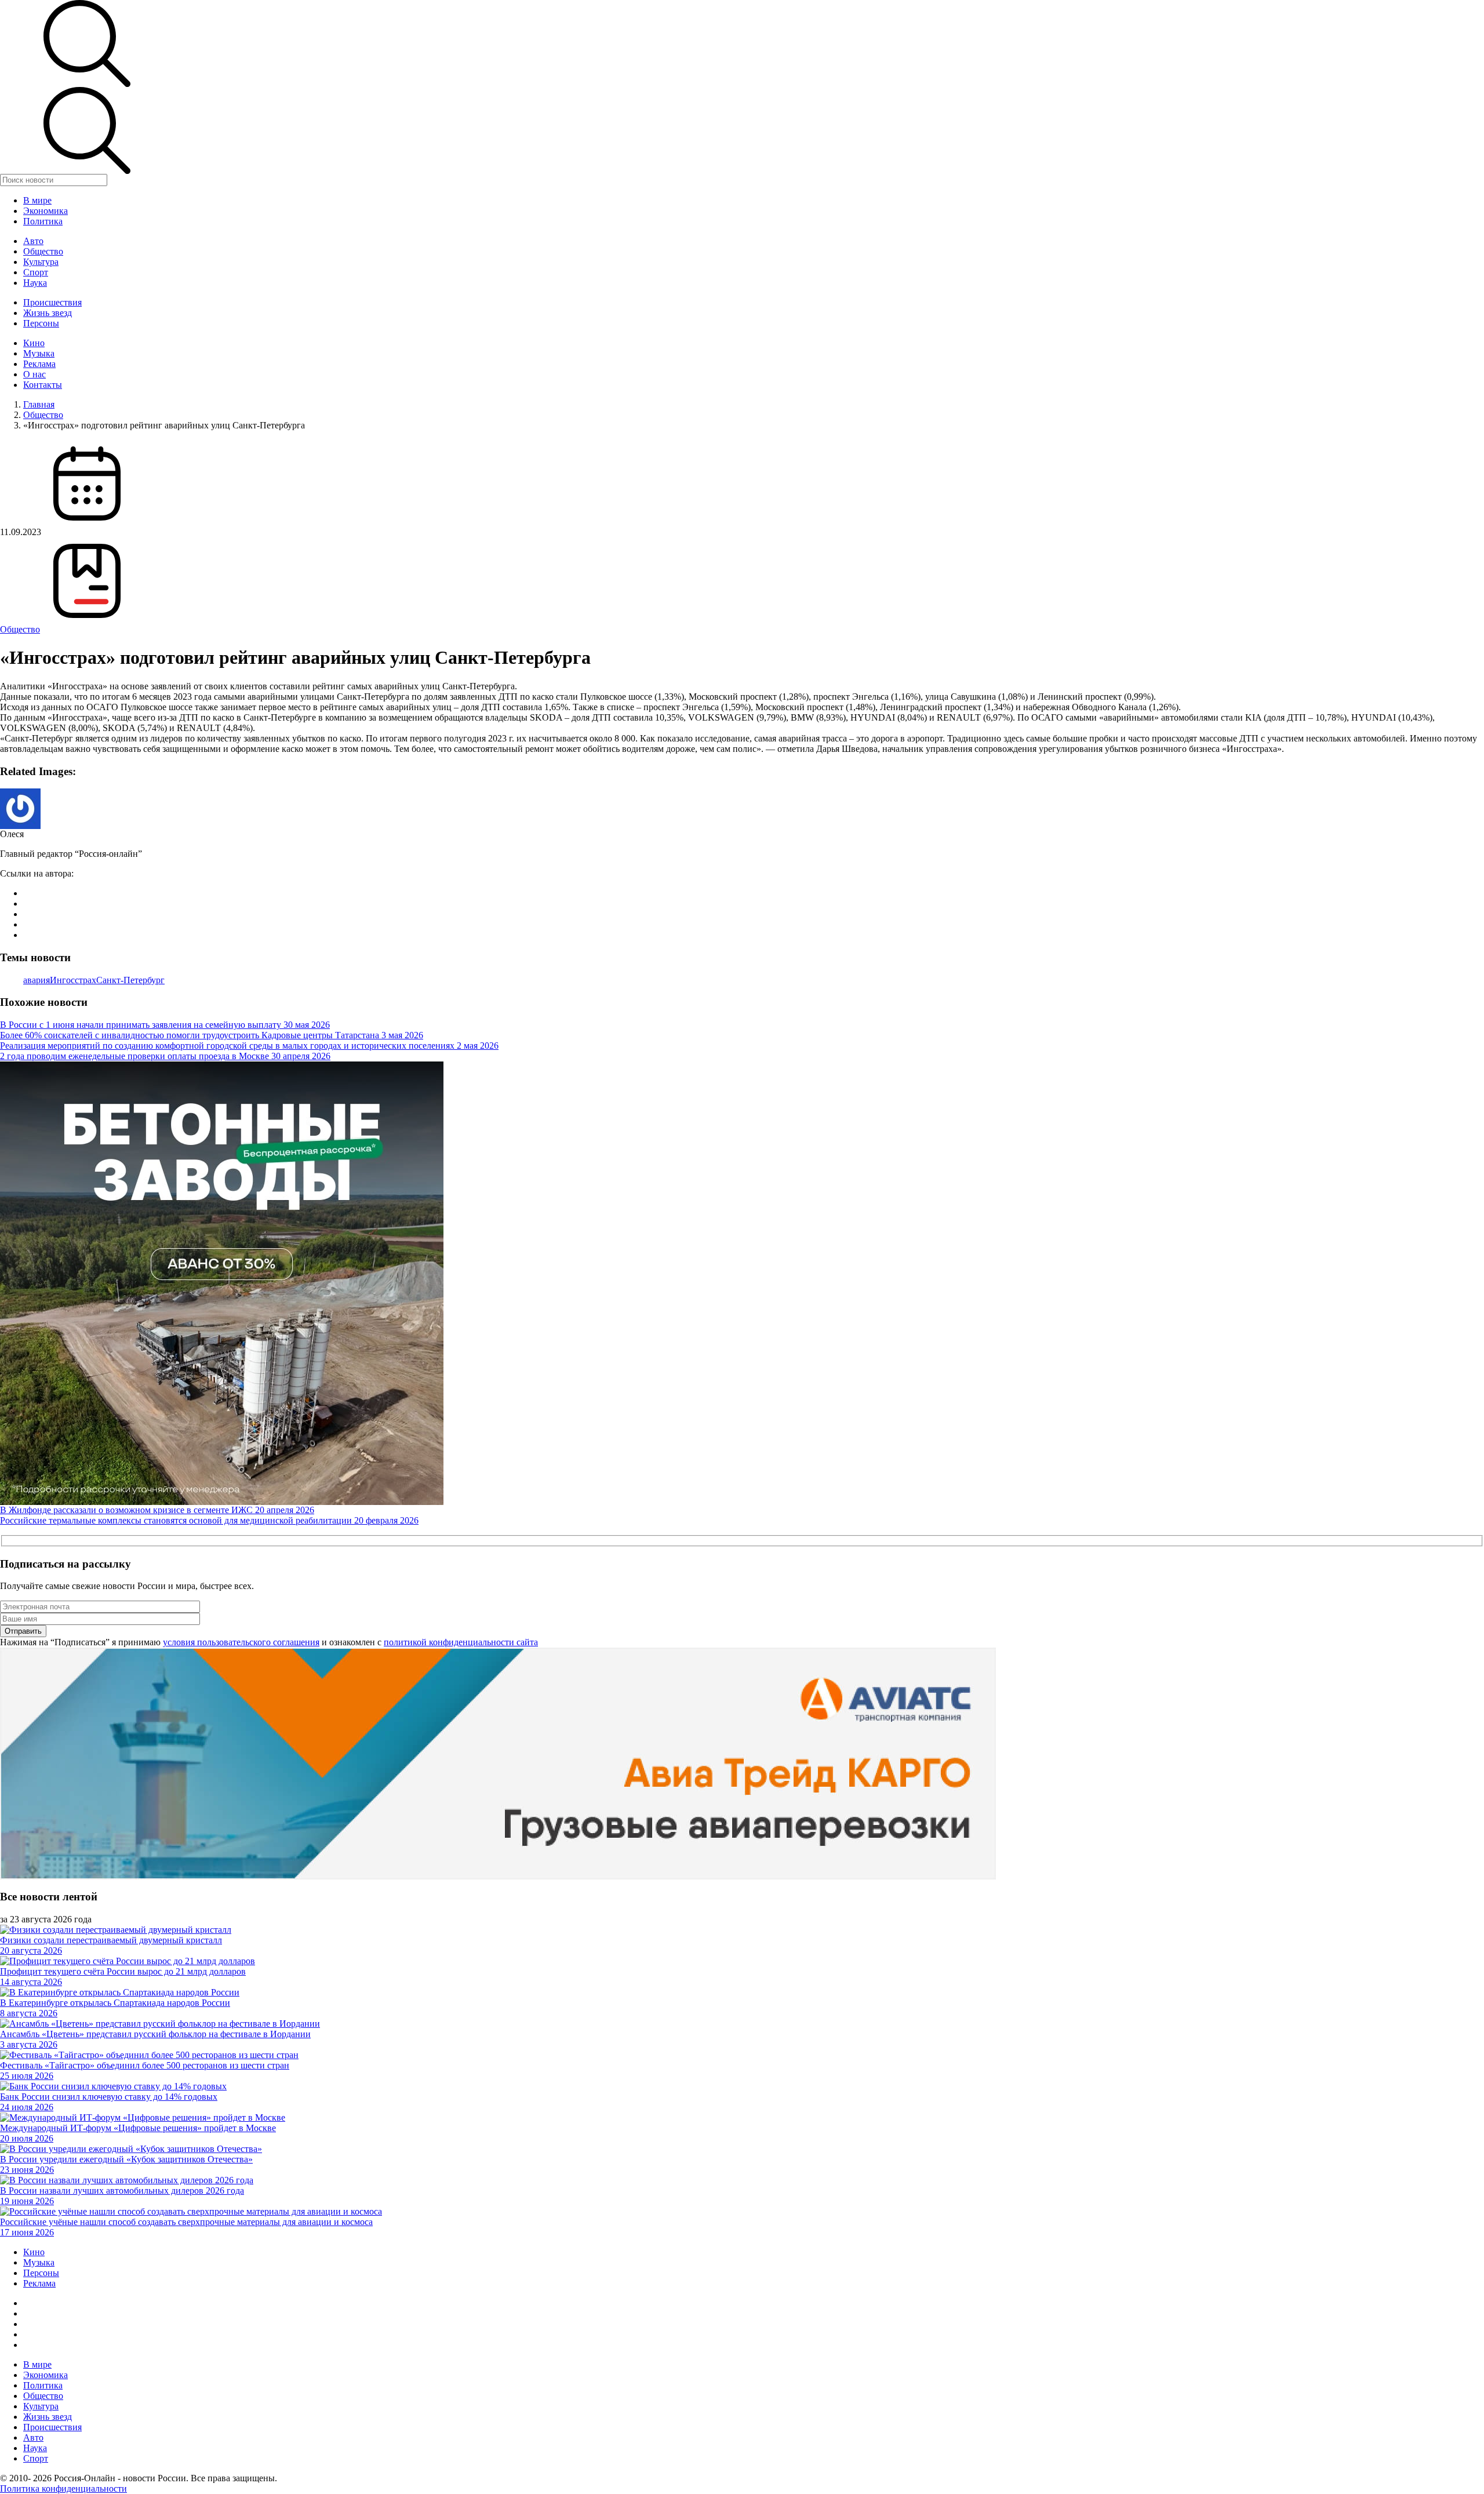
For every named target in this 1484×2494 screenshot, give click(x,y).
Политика (43, 221)
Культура (41, 262)
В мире (37, 200)
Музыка (39, 353)
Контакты (43, 385)
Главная (39, 404)
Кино (34, 343)
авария (37, 980)
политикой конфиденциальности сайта (461, 1642)
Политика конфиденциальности (63, 2488)
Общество (43, 251)
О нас (34, 374)
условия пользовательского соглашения (241, 1642)
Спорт (36, 272)
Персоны (41, 323)
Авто (33, 241)
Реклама (39, 364)
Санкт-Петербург (130, 980)
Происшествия (52, 302)
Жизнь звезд (48, 313)
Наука (35, 283)
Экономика (46, 211)
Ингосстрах (73, 980)
